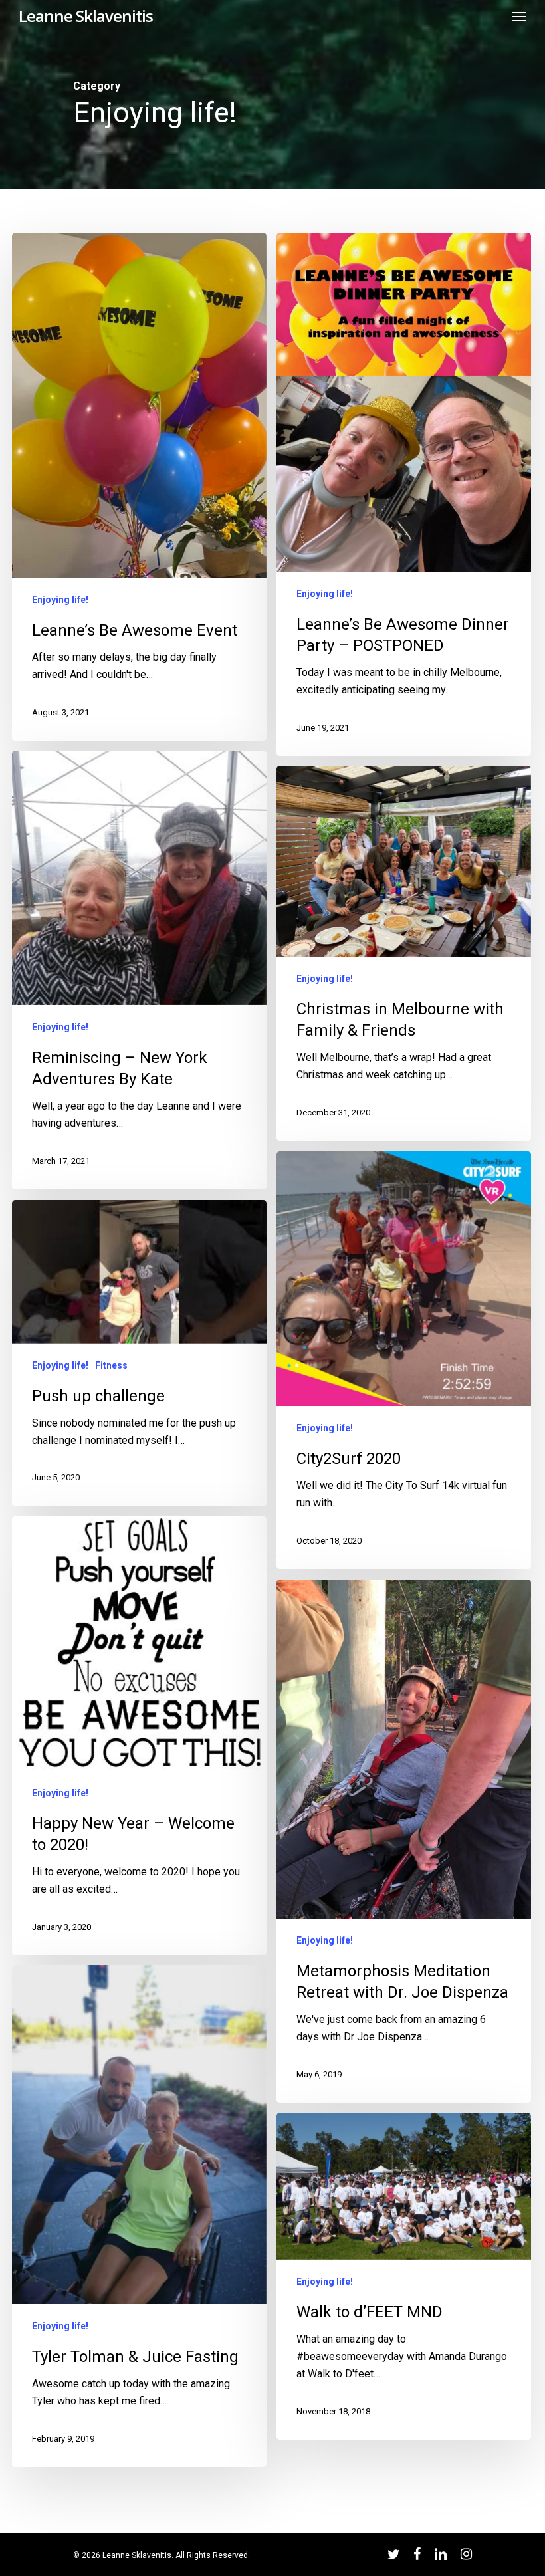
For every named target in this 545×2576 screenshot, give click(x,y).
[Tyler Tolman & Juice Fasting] (139, 2216)
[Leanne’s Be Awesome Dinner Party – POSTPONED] (403, 494)
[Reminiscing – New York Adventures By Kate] (139, 970)
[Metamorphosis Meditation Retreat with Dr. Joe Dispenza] (403, 1841)
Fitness (111, 1365)
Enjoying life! (60, 600)
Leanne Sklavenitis (86, 16)
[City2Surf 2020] (403, 1360)
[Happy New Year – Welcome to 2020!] (139, 1735)
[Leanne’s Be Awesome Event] (139, 487)
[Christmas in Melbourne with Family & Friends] (403, 953)
